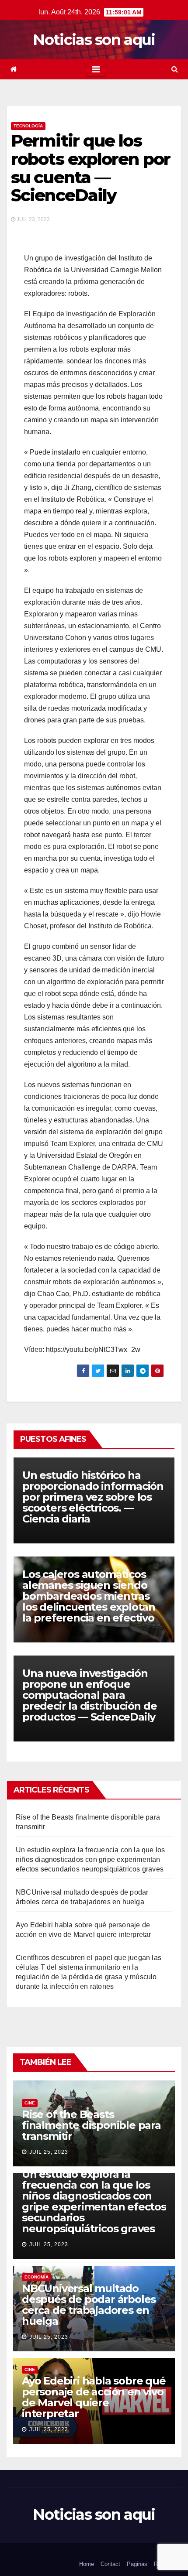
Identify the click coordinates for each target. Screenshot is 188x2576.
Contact (110, 2564)
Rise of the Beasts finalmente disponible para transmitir (91, 2125)
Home (87, 2564)
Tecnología (28, 126)
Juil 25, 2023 (49, 2152)
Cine (30, 2103)
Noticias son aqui (94, 40)
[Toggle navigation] (96, 69)
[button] (175, 69)
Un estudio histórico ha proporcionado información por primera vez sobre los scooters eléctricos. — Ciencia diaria (93, 1497)
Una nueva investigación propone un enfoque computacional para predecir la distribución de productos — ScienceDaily (90, 1695)
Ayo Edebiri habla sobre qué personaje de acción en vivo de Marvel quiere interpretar (94, 2397)
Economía (37, 2277)
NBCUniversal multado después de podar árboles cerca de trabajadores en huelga (89, 2305)
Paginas (137, 2564)
